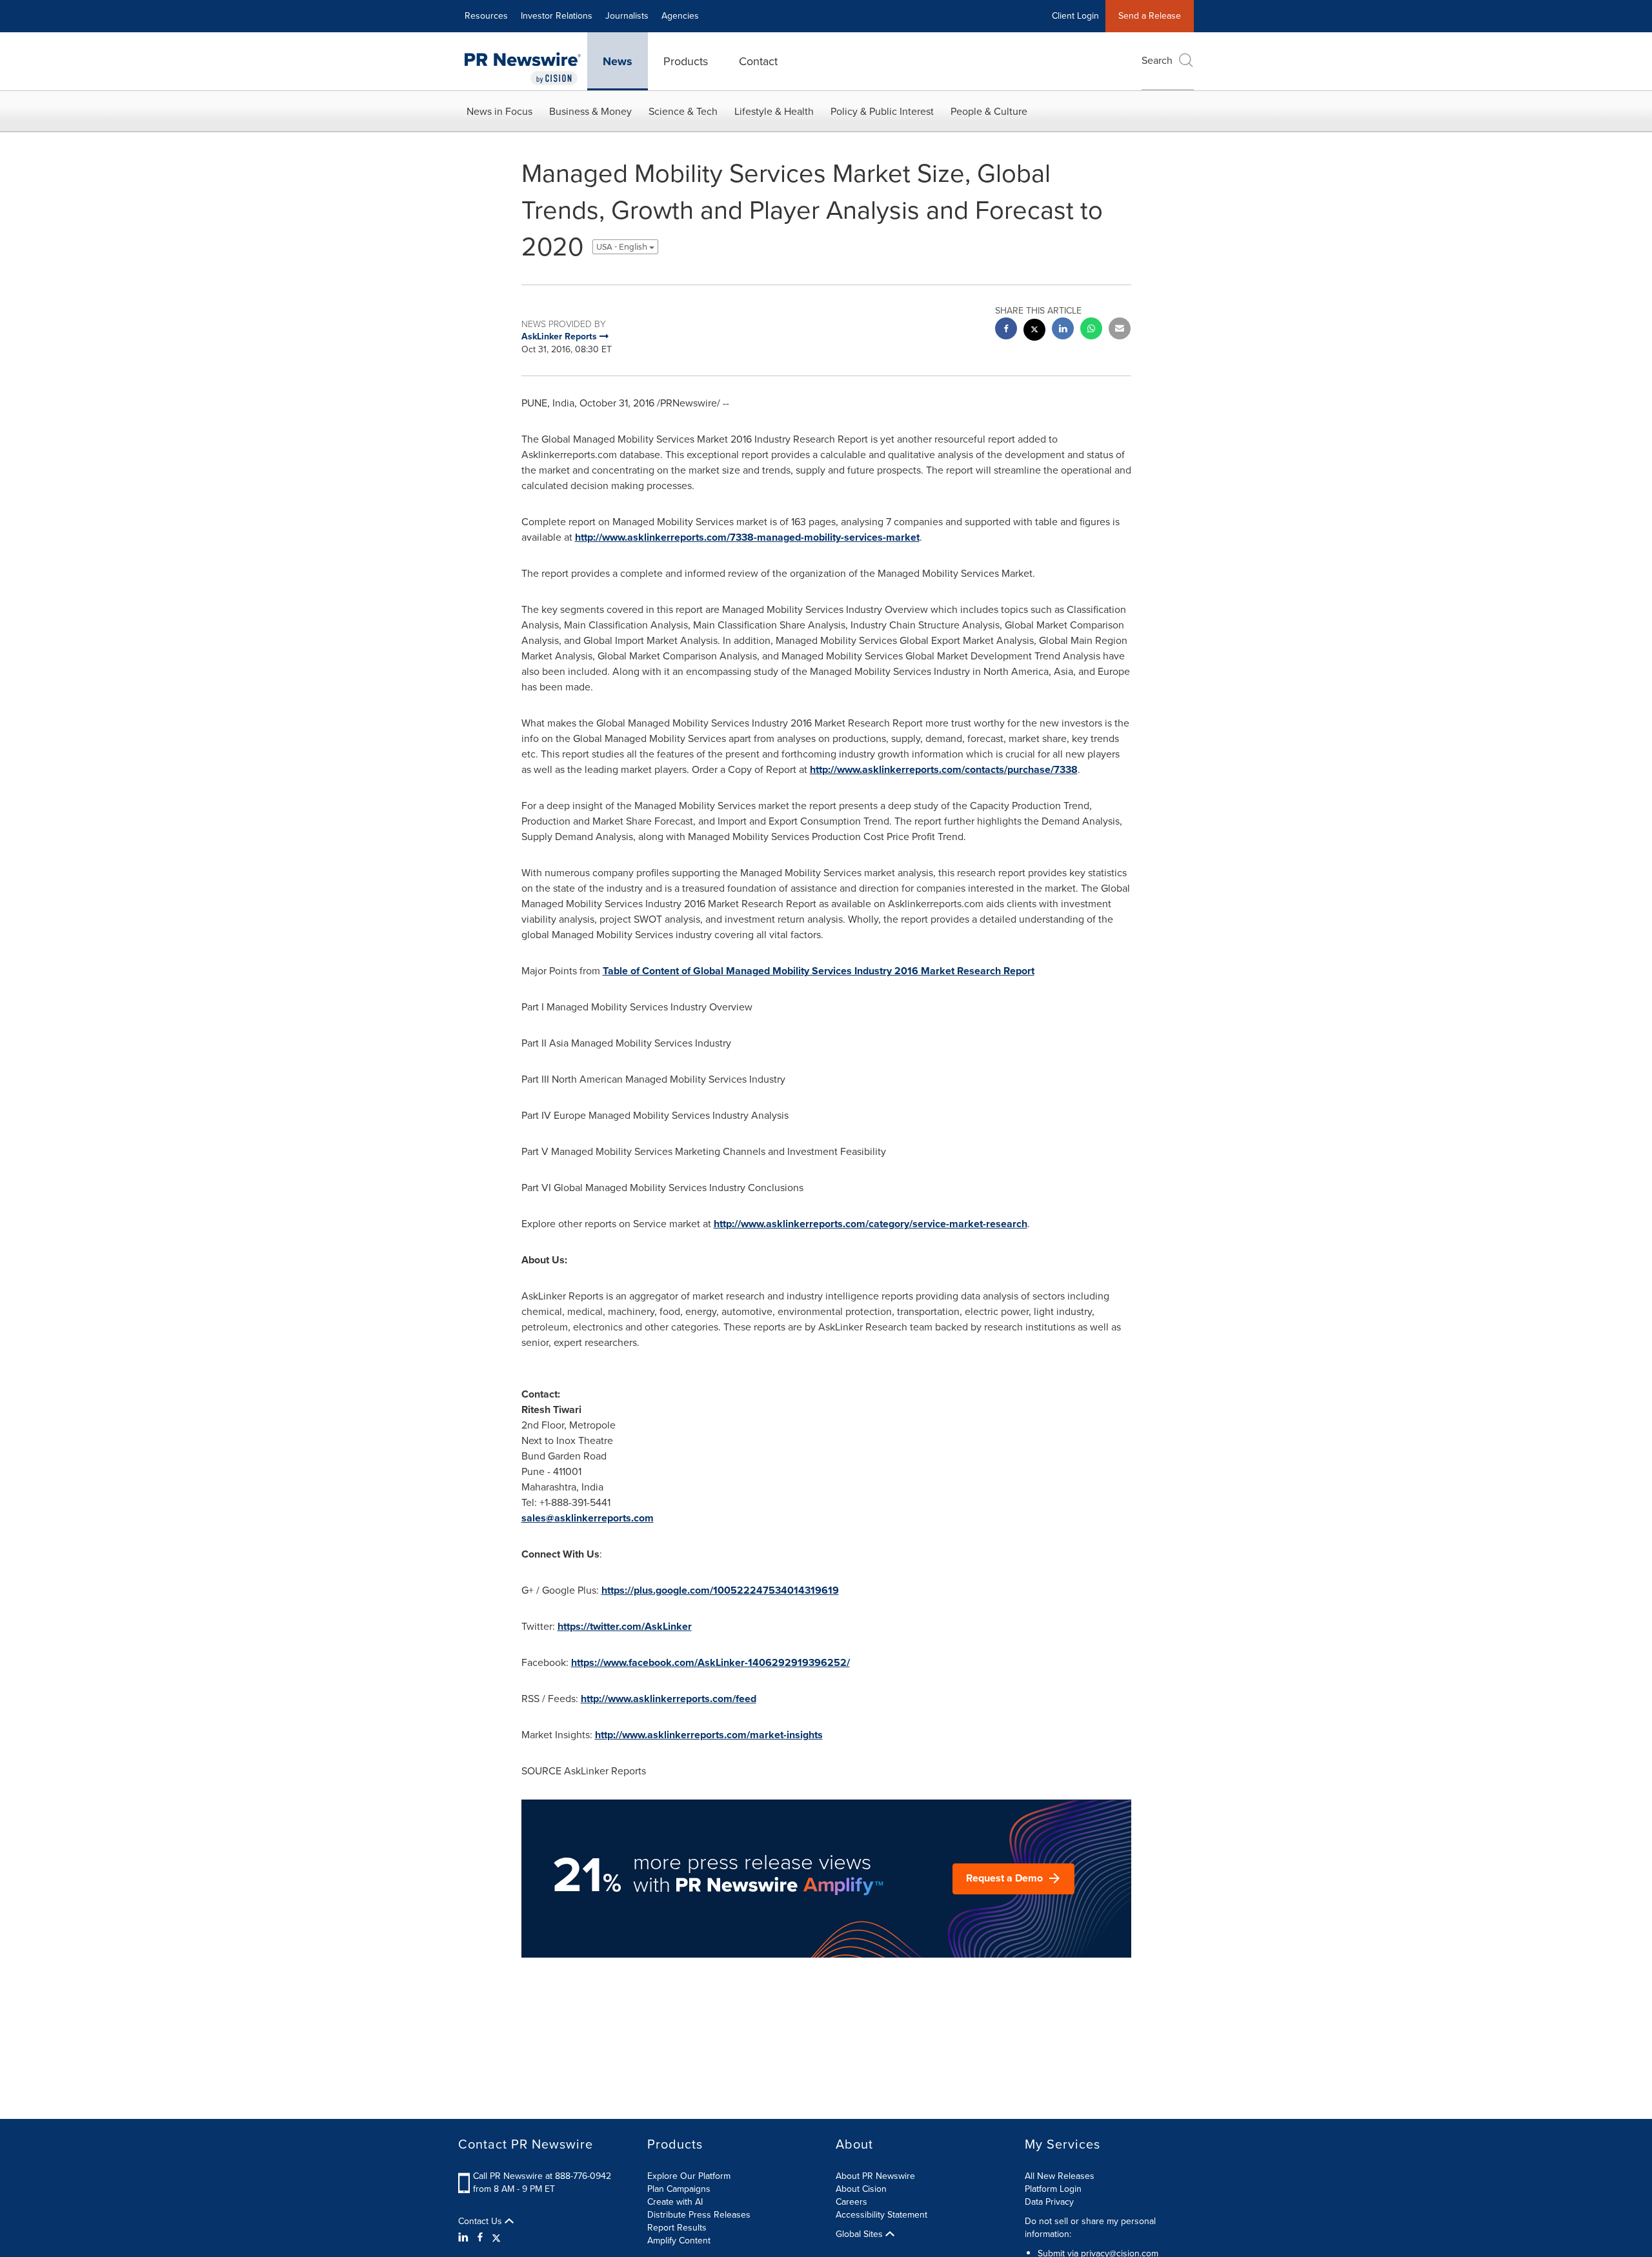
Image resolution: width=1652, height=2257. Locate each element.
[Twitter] (496, 2238)
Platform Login (1053, 2189)
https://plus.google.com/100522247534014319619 (720, 1590)
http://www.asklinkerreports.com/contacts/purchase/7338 (944, 769)
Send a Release (1150, 16)
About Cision (861, 2189)
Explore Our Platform (689, 2176)
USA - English (623, 247)
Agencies (680, 16)
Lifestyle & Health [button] (774, 111)
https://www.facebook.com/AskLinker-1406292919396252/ (710, 1662)
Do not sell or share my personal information (1090, 2228)
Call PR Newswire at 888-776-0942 (542, 2176)
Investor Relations (557, 16)
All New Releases (1060, 2176)
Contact (758, 61)
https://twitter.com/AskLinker (625, 1626)
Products (686, 61)
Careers (851, 2202)
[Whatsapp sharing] (1091, 330)
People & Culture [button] (989, 111)
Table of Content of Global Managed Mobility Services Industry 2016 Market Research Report (819, 971)
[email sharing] (1120, 330)
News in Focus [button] (499, 111)
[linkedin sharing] (1063, 330)
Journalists (627, 16)
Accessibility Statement (881, 2215)
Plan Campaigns (679, 2189)
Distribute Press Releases (699, 2215)
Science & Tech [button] (683, 111)
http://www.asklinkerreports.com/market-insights (709, 1735)
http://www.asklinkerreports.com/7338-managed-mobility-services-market (747, 537)
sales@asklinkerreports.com (588, 1518)
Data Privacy (1049, 2202)
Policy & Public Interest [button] (882, 111)
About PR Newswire (875, 2176)
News (618, 61)
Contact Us (481, 2222)
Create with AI (675, 2202)
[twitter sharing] (1034, 331)
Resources (486, 16)
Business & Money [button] (590, 111)
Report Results (677, 2228)
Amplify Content (679, 2241)
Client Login (1075, 16)
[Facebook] (480, 2238)
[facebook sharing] (1006, 330)
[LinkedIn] (465, 2238)
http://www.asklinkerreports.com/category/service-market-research (871, 1224)
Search (1157, 60)
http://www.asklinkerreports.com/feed (669, 1699)
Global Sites (861, 2234)
